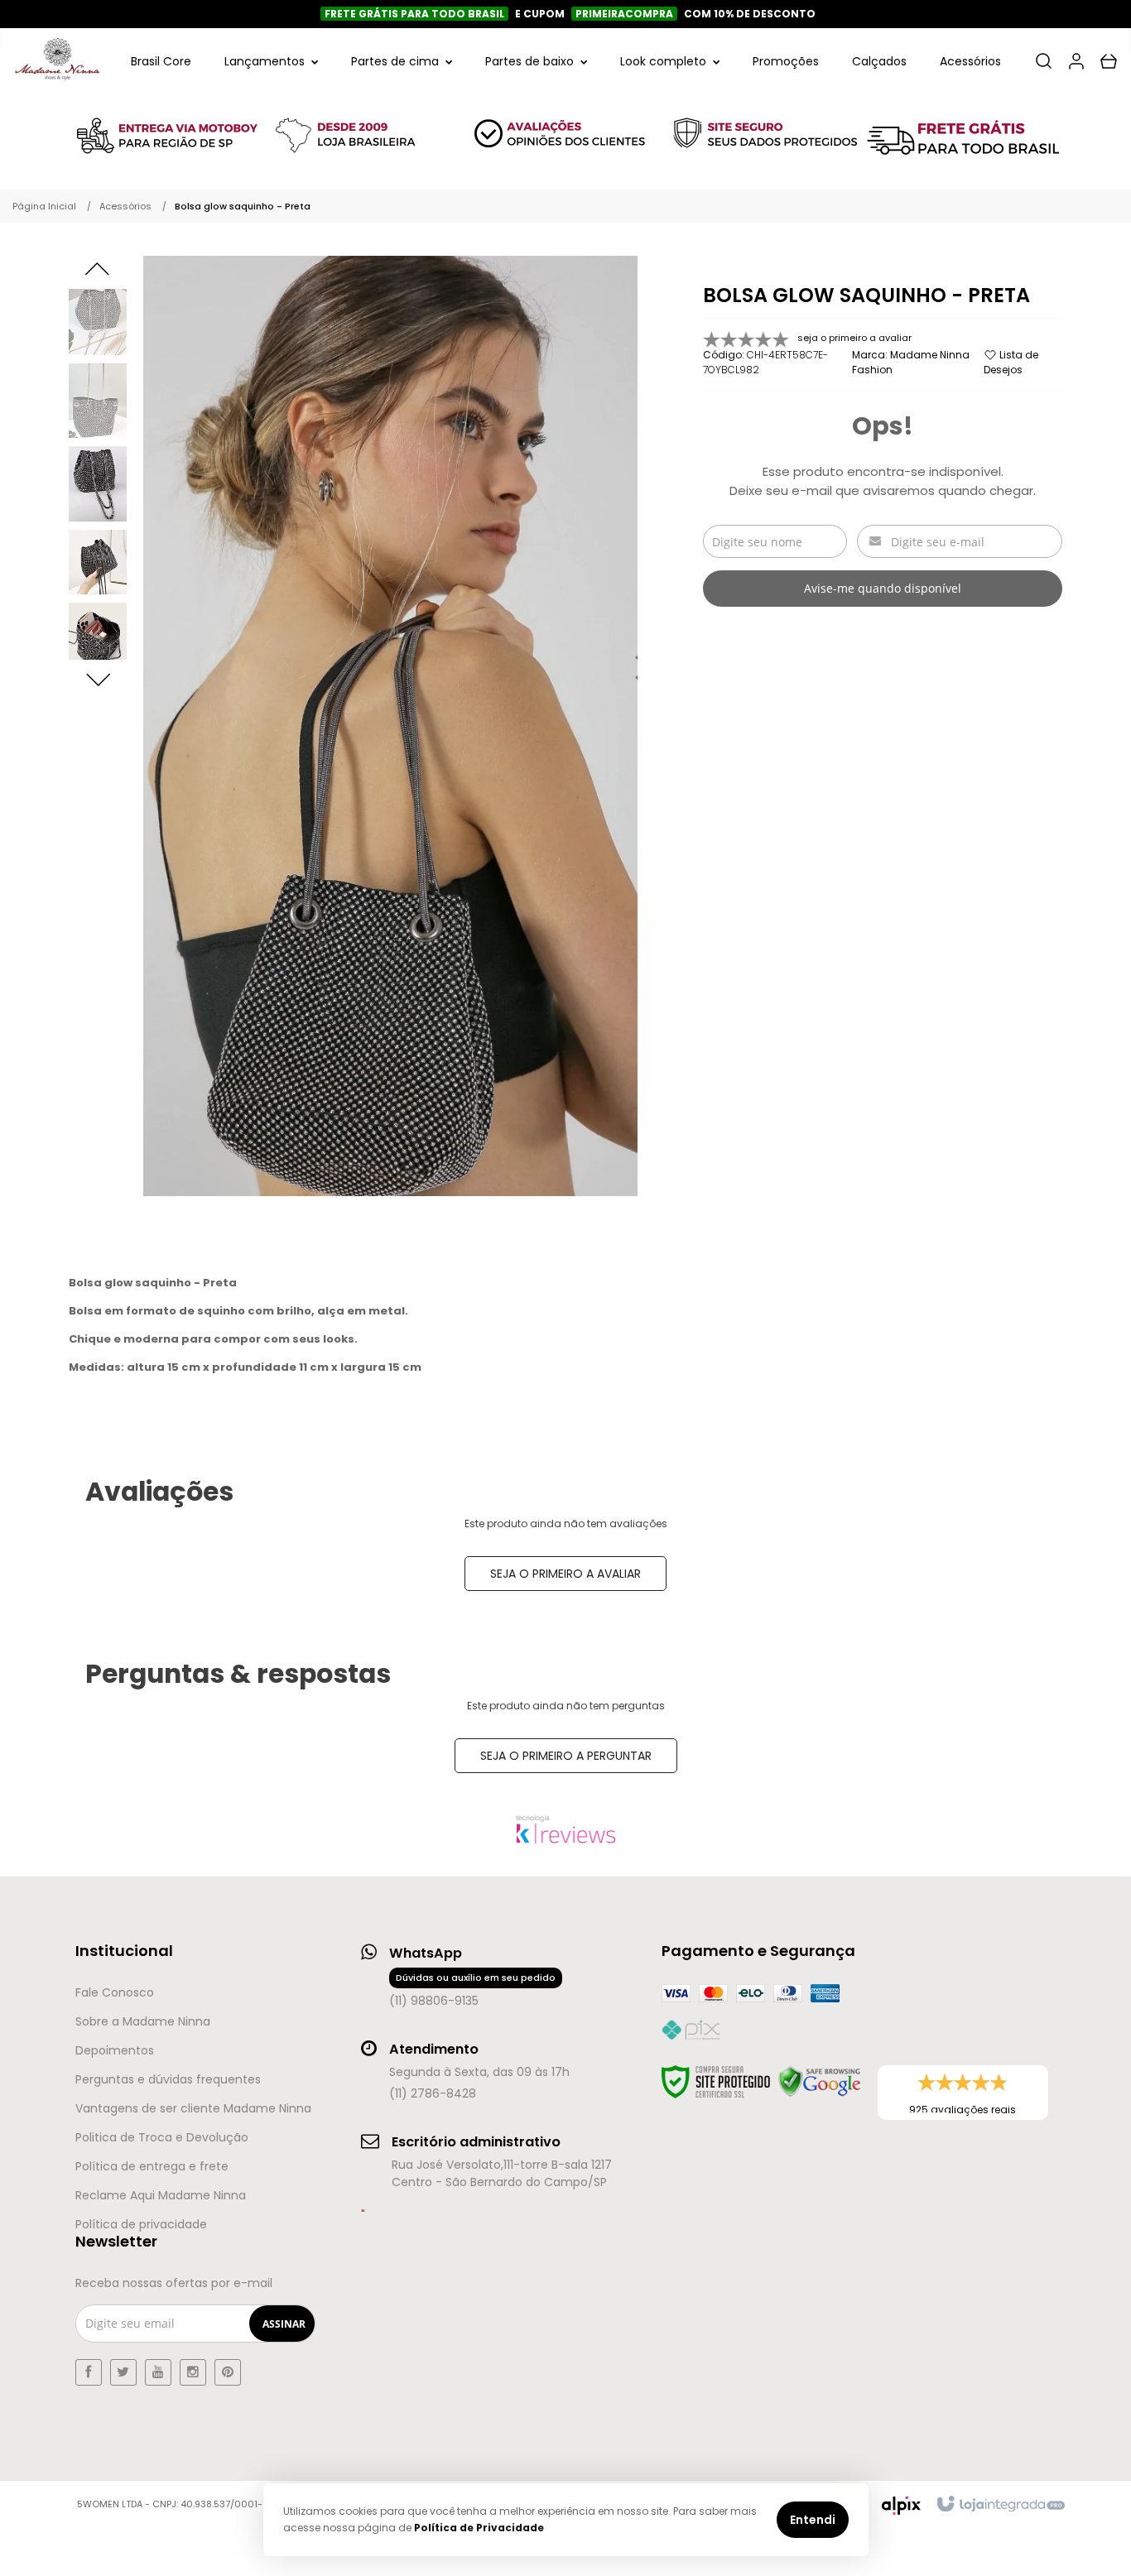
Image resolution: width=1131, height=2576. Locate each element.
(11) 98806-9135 (472, 1990)
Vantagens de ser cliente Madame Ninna (193, 2108)
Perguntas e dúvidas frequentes (168, 2079)
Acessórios (125, 206)
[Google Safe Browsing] (820, 2082)
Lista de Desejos (1011, 362)
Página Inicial (44, 206)
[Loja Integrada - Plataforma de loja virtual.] (1000, 2505)
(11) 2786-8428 (433, 2093)
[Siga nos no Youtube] (158, 2372)
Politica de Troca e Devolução (162, 2137)
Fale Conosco (115, 1992)
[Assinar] (284, 2324)
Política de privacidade (141, 2224)
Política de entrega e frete (152, 2166)
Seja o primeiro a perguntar (566, 1756)
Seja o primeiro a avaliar (565, 1574)
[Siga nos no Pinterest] (228, 2372)
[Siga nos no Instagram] (193, 2372)
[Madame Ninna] (57, 61)
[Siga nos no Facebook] (89, 2372)
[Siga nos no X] (123, 2372)
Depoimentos (115, 2050)
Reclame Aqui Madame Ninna (161, 2195)
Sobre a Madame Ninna (143, 2021)
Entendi (813, 2520)
